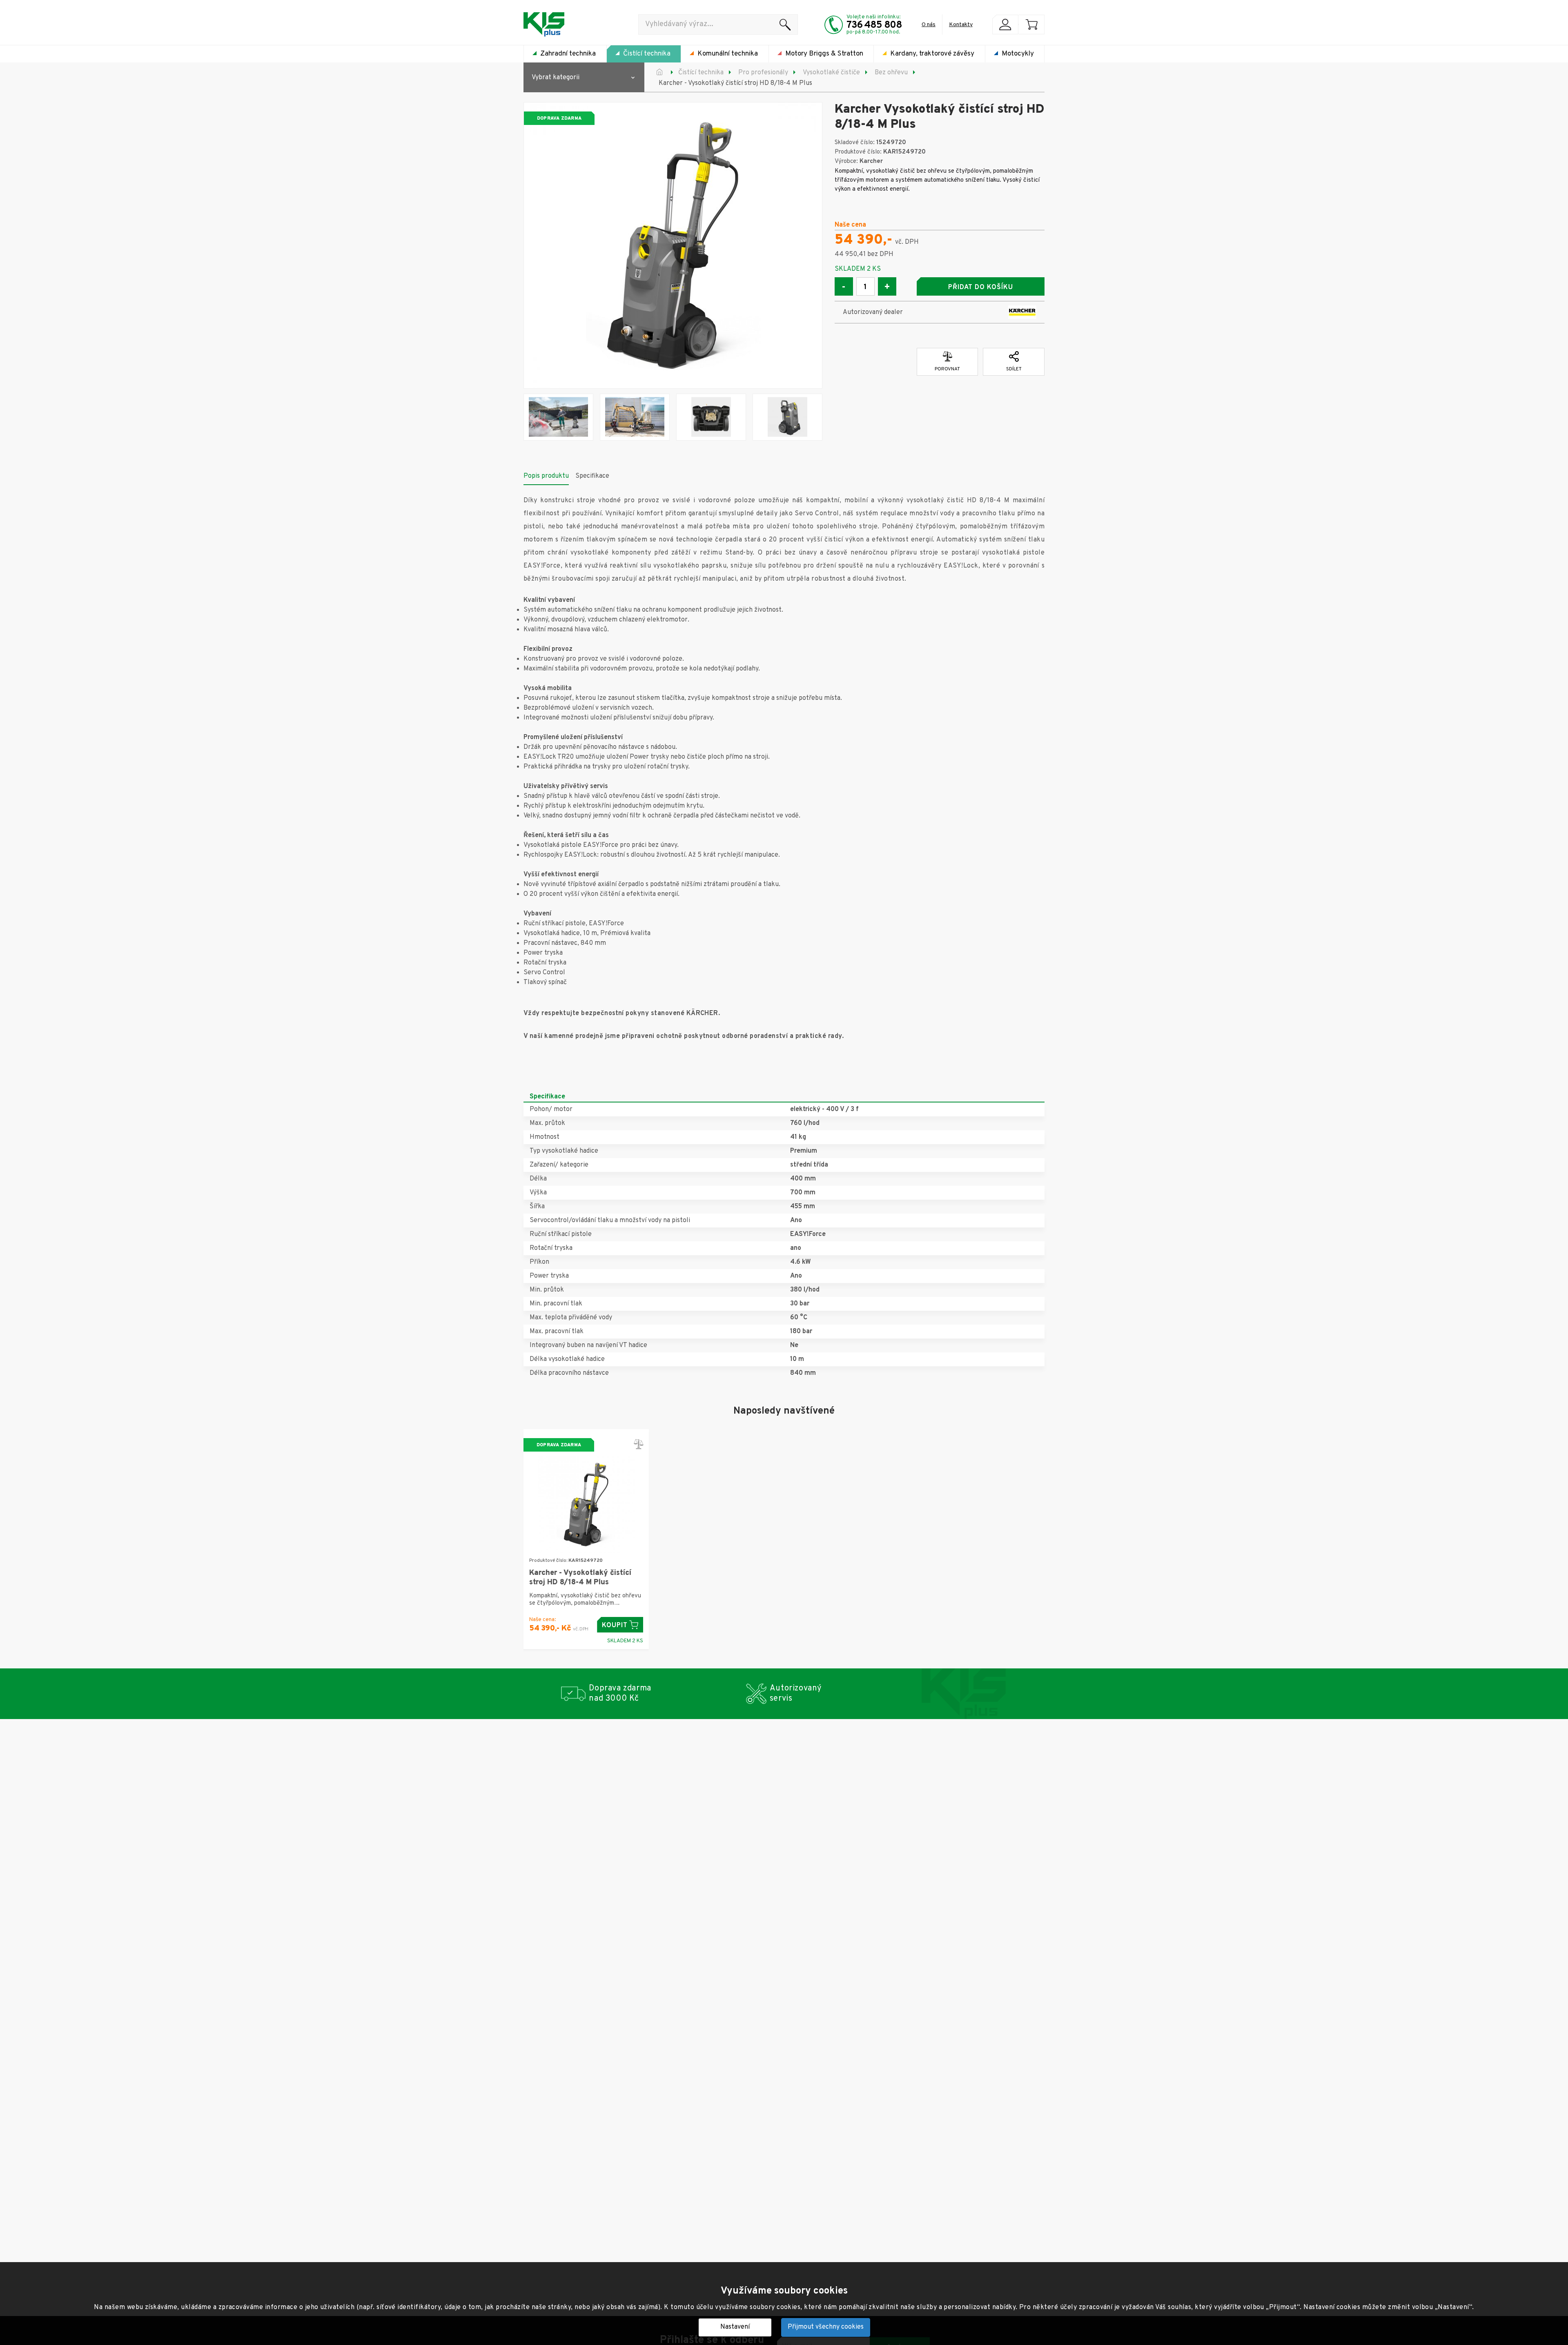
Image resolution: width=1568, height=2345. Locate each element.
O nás (929, 25)
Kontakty (961, 25)
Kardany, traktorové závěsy (932, 54)
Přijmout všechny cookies (826, 2327)
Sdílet (1014, 369)
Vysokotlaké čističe (831, 73)
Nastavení (735, 2327)
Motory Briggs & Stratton (824, 54)
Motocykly (1018, 54)
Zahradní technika (568, 54)
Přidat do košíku (980, 287)
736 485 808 (874, 25)
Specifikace (592, 476)
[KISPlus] (544, 24)
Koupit (615, 1626)
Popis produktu (546, 476)
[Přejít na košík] (1031, 24)
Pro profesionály (763, 73)
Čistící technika (647, 54)
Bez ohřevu (891, 73)
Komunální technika (728, 54)
